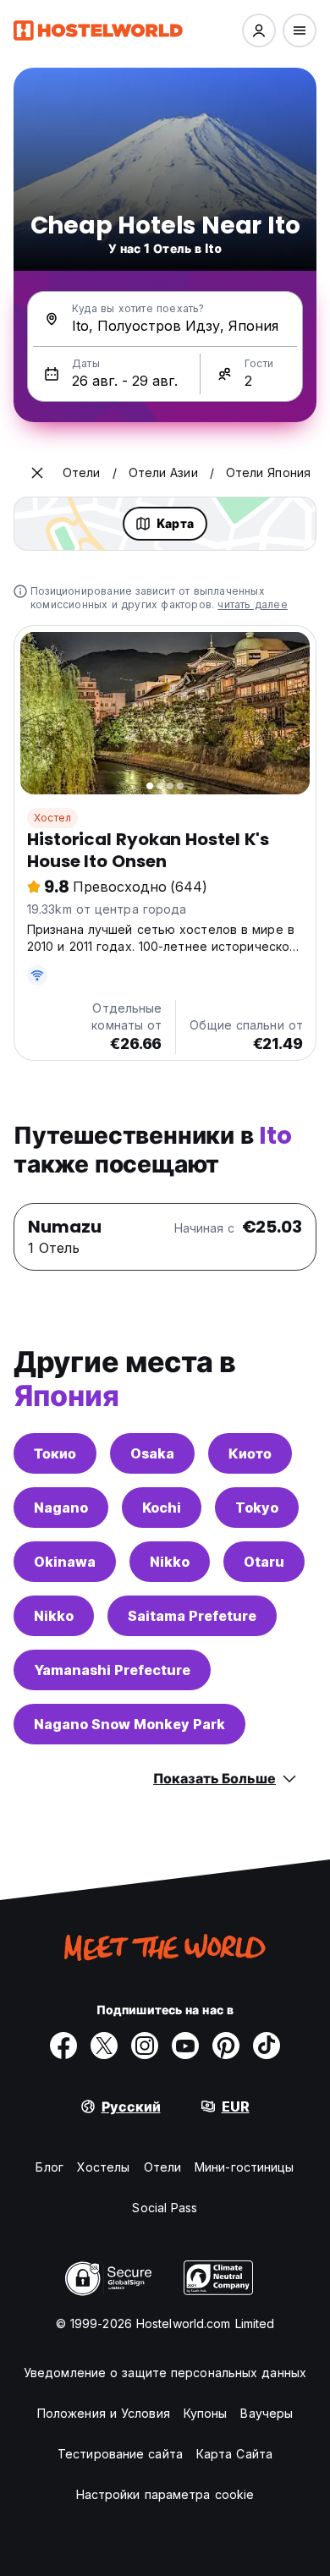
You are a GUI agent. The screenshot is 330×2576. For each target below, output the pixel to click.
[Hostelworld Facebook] (63, 2046)
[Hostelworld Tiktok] (267, 2046)
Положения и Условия (104, 2413)
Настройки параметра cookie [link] (165, 2494)
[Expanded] (37, 473)
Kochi (162, 1508)
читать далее (252, 604)
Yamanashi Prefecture (112, 1670)
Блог (49, 2167)
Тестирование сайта (120, 2454)
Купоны (206, 2413)
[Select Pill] (259, 30)
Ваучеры (267, 2413)
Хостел (52, 818)
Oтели (163, 2167)
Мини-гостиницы (244, 2167)
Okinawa (65, 1562)
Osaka (152, 1453)
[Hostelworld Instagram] (145, 2046)
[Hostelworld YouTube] (185, 2046)
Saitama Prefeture (192, 1616)
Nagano (61, 1508)
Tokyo (257, 1508)
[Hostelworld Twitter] (104, 2046)
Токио (55, 1453)
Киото (250, 1453)
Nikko (170, 1562)
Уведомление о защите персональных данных (165, 2373)
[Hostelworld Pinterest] (226, 2046)
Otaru (264, 1562)
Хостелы (104, 2167)
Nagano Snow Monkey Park (129, 1724)
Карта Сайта (234, 2454)
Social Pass (165, 2208)
